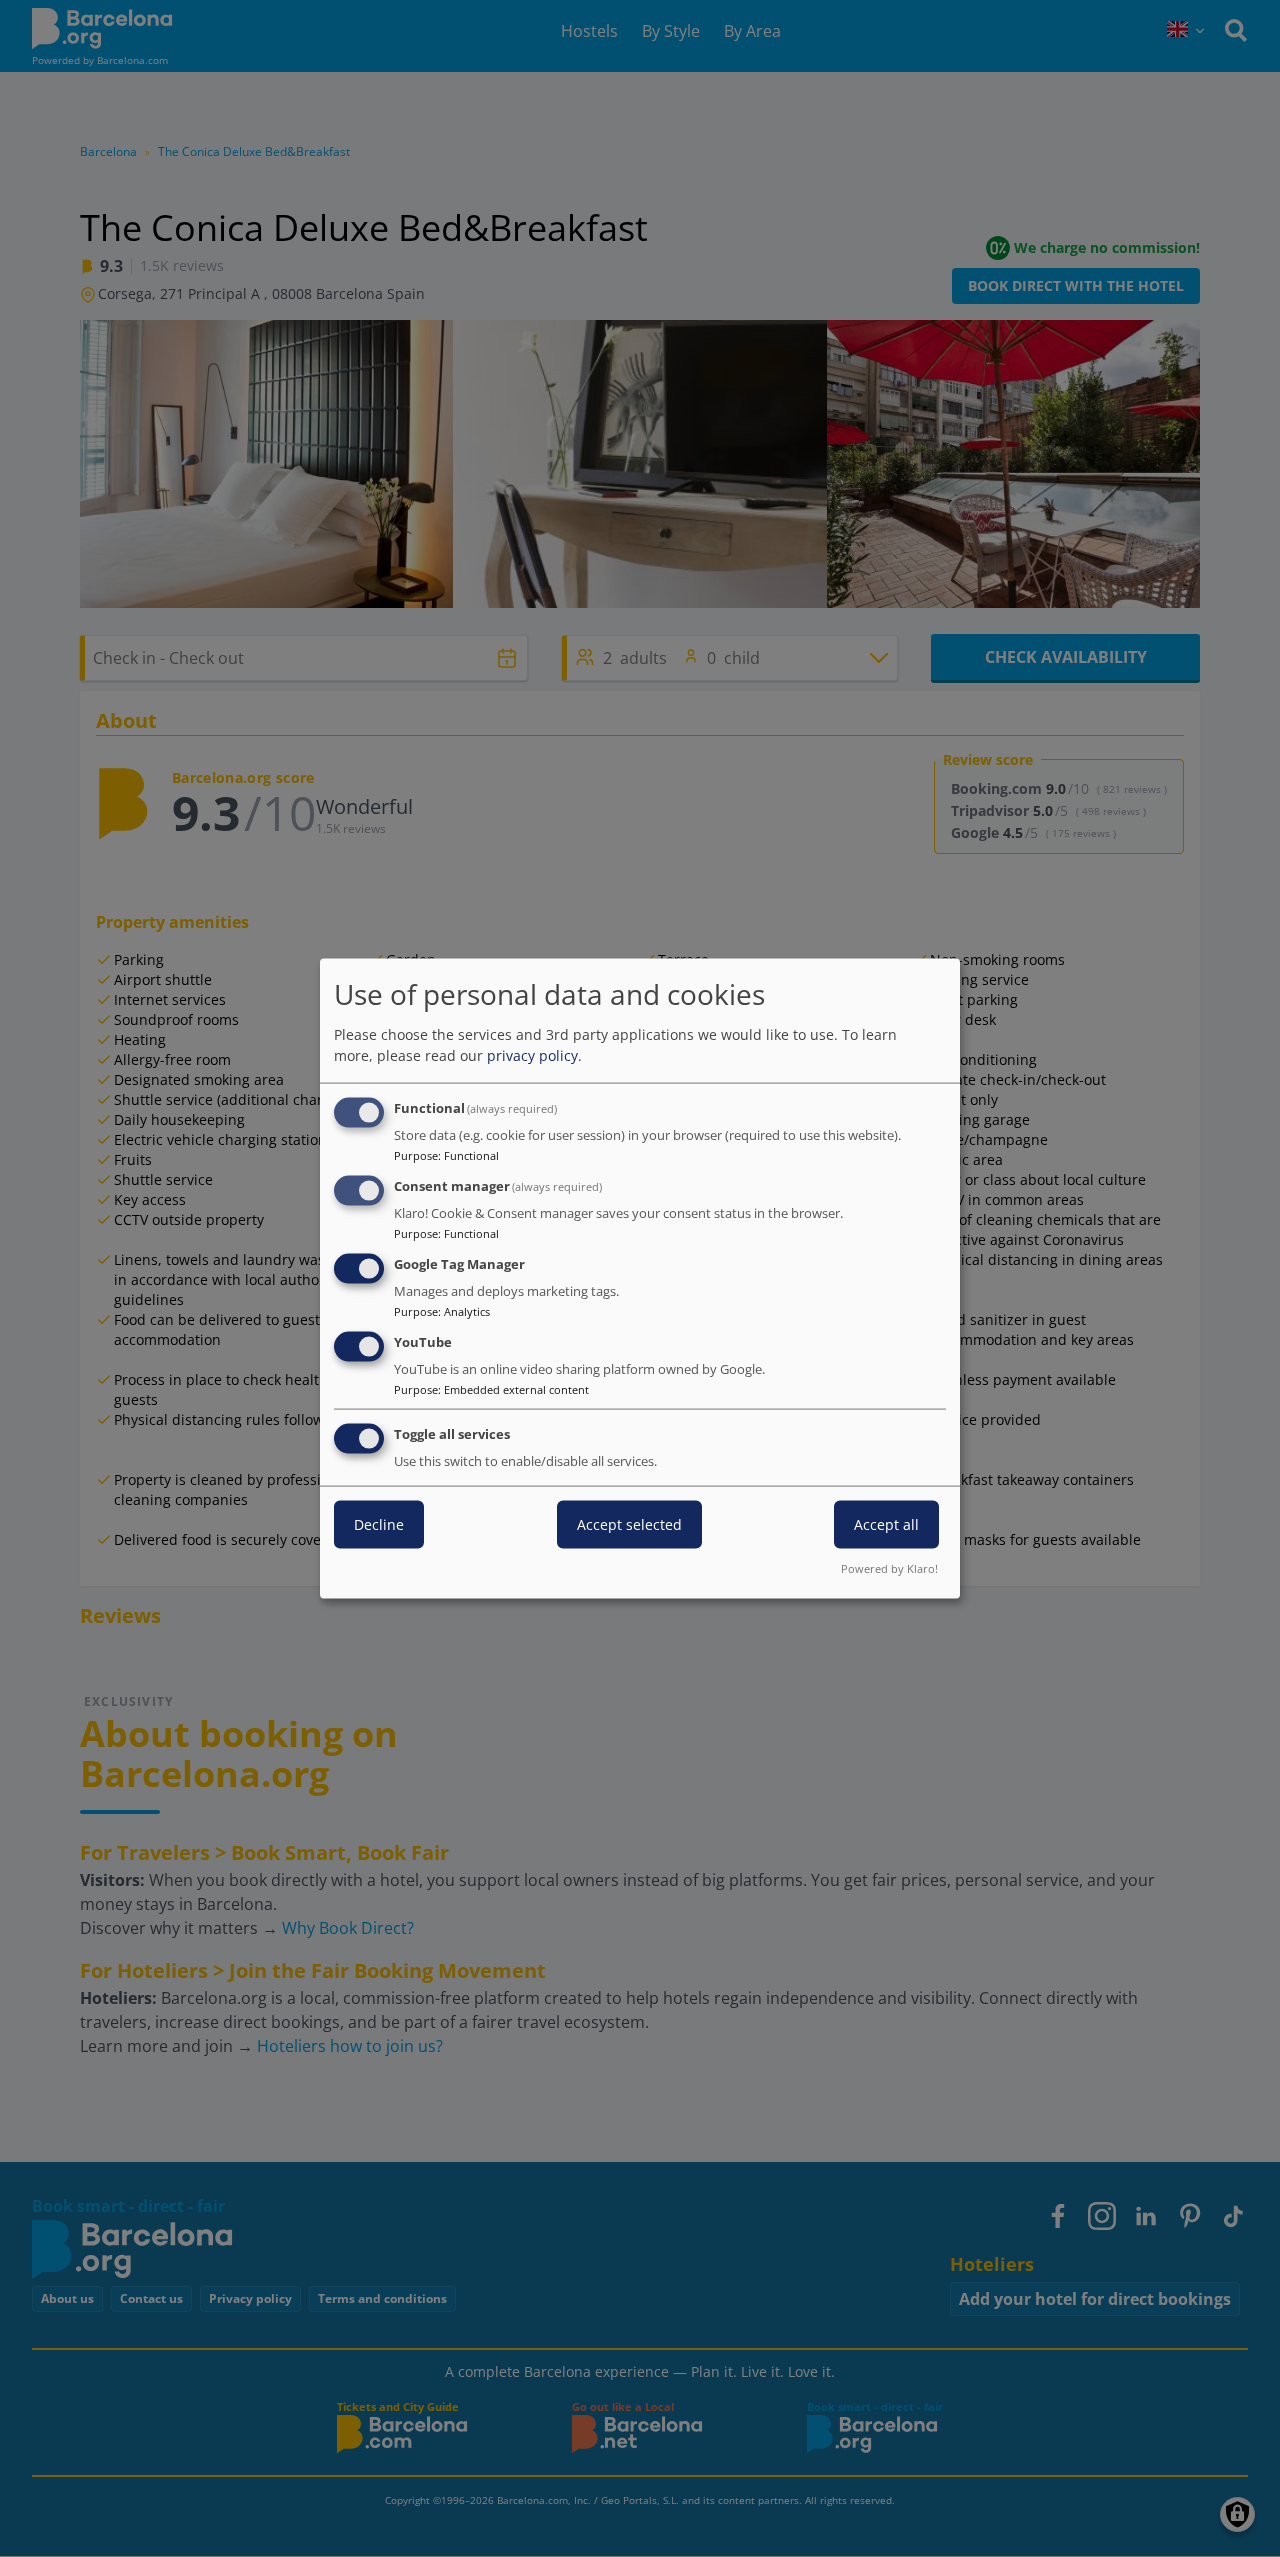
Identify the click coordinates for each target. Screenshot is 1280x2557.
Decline (379, 1524)
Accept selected (629, 1524)
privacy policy (532, 1055)
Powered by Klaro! (889, 1568)
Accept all (886, 1524)
